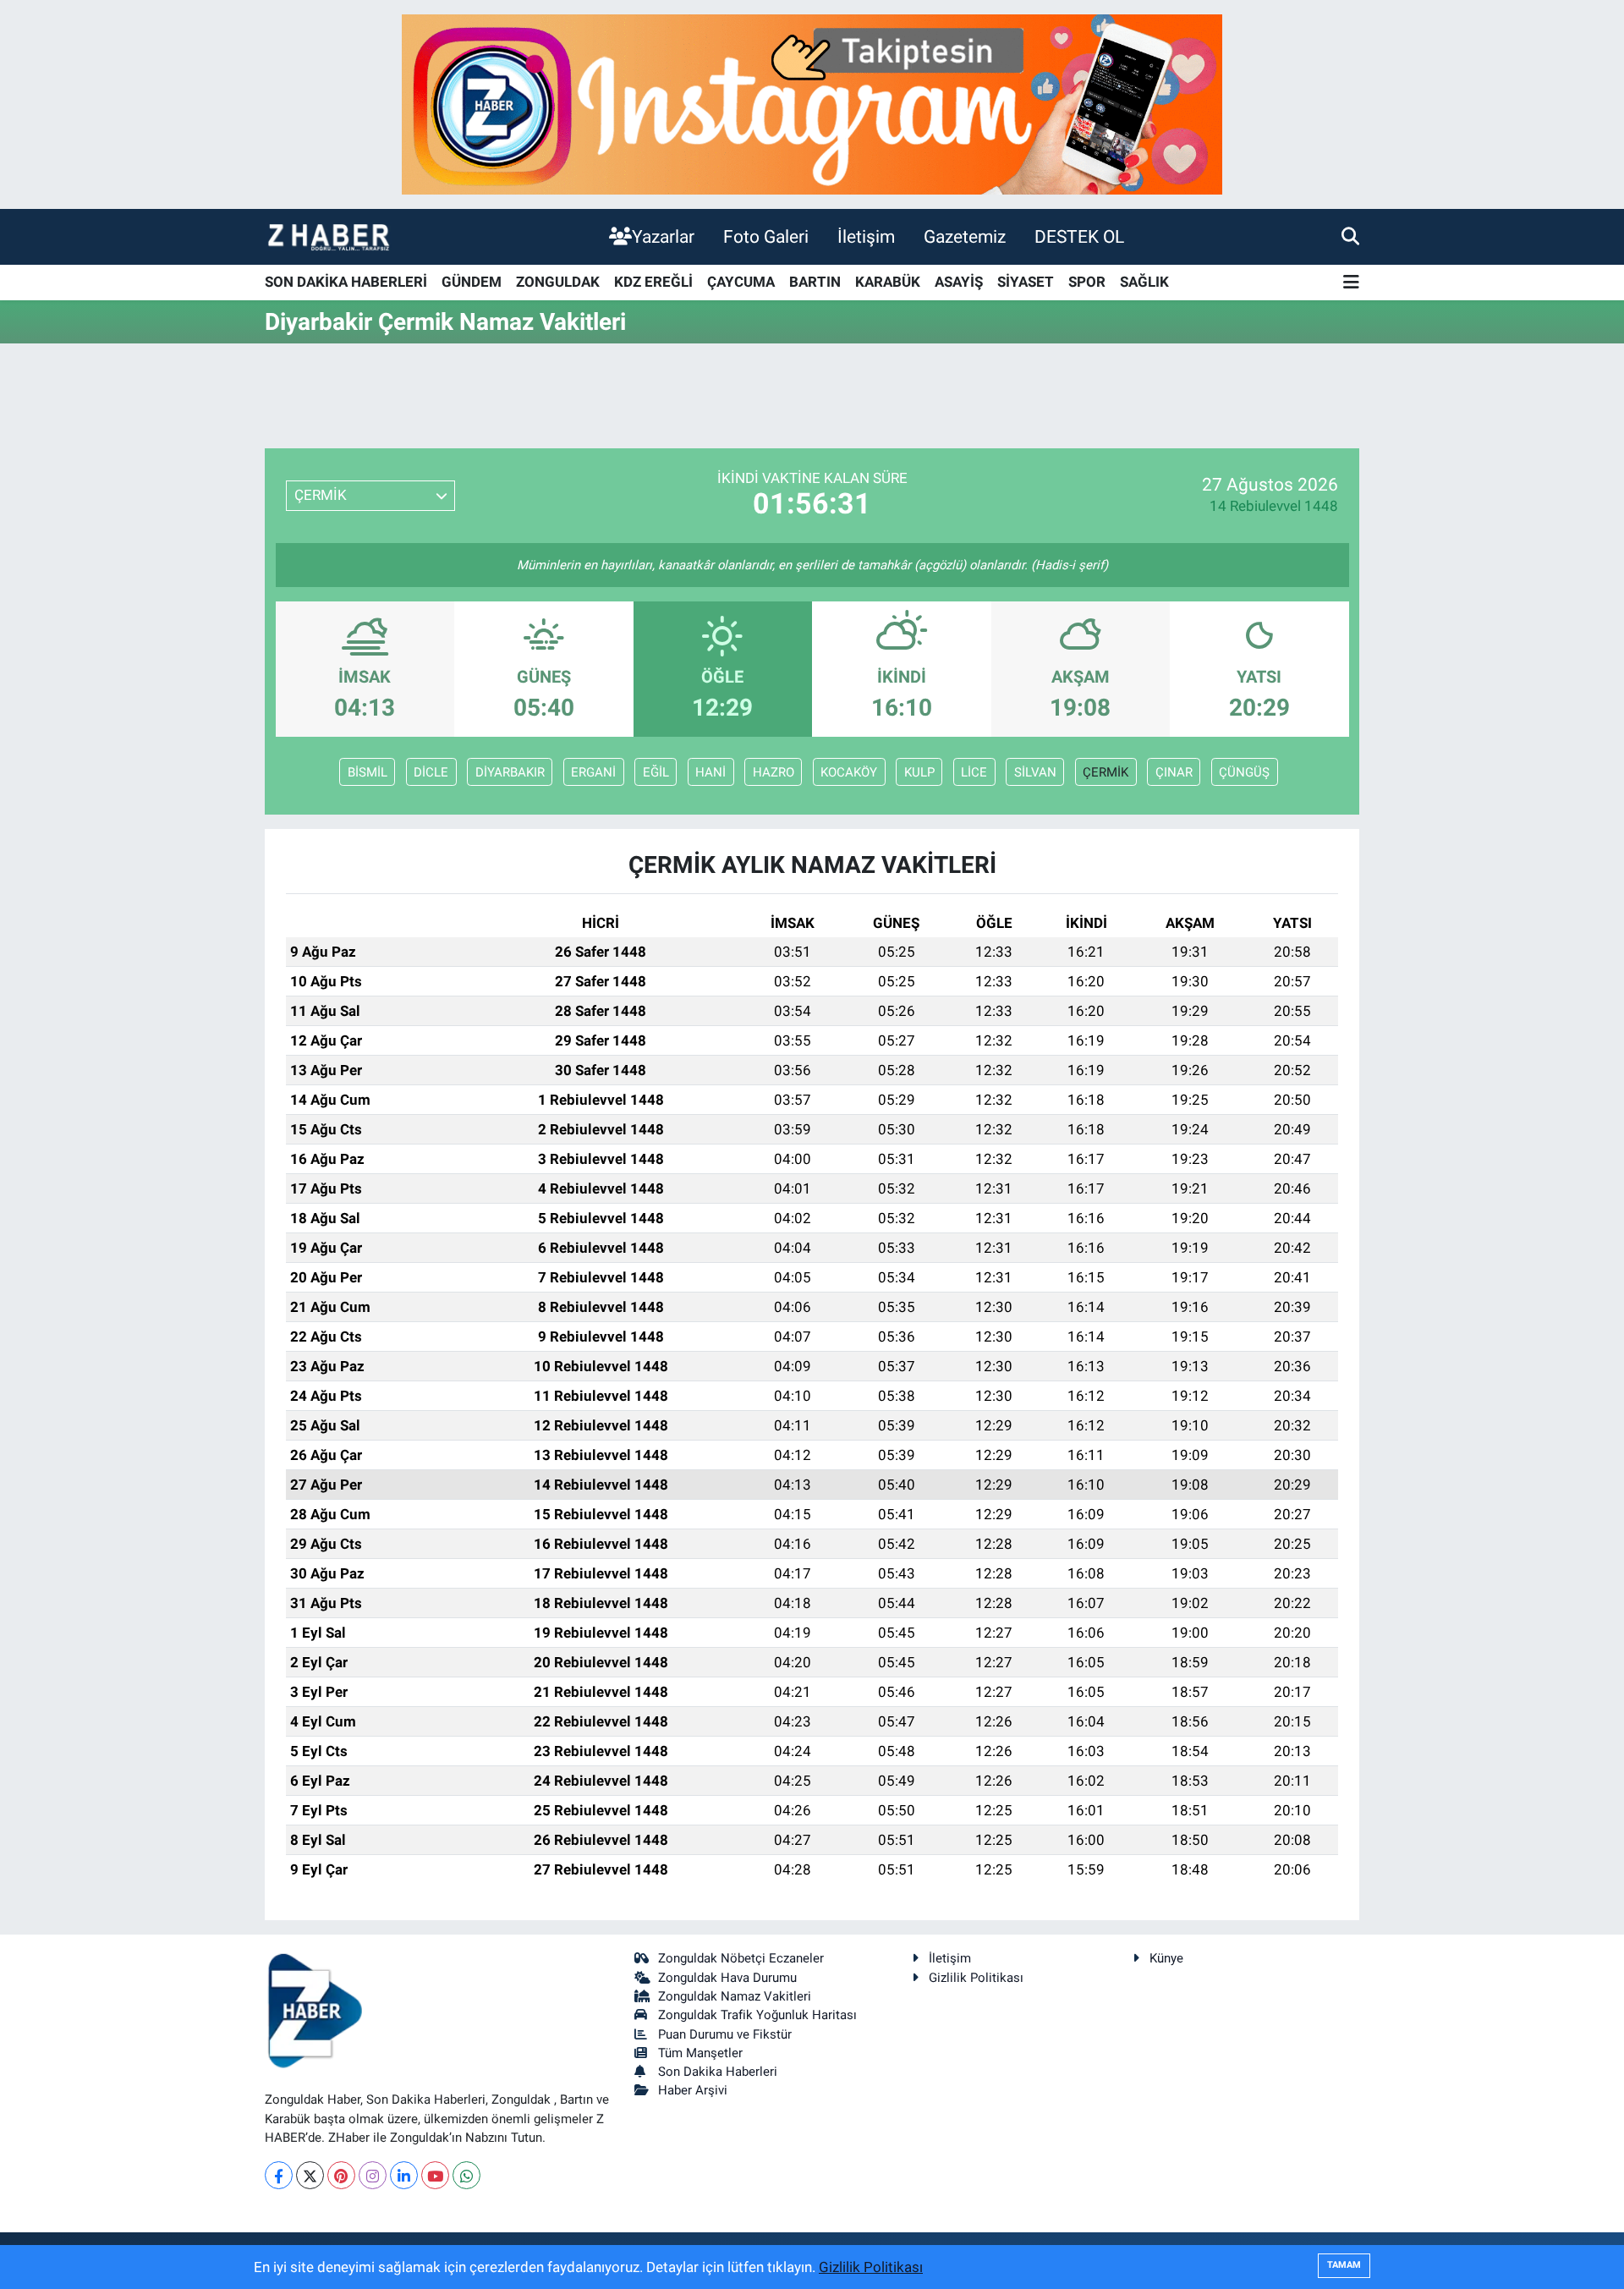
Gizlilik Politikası (976, 1978)
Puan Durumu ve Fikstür (725, 2034)
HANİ (710, 772)
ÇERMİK (1106, 772)
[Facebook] (279, 2175)
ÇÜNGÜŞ (1244, 772)
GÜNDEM (472, 282)
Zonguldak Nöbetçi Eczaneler (741, 1958)
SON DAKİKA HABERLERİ (346, 282)
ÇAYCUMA (741, 282)
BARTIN (815, 282)
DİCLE (431, 772)
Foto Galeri (766, 236)
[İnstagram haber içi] (812, 103)
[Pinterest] (341, 2175)
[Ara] (1350, 236)
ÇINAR (1174, 772)
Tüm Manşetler (700, 2053)
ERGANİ (593, 772)
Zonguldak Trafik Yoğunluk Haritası (757, 2015)
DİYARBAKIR (510, 772)
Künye (1166, 1958)
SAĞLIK (1144, 282)
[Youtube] (435, 2175)
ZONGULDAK (558, 282)
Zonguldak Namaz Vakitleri (735, 1996)
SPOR (1087, 282)
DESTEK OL (1079, 236)
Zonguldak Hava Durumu (727, 1978)
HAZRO (774, 772)
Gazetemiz (965, 236)
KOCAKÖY (849, 772)
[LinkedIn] (404, 2175)
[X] (310, 2175)
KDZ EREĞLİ (653, 282)
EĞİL (656, 772)
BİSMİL (368, 772)
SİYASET (1026, 282)
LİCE (974, 772)
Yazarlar (663, 236)
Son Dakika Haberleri (718, 2072)
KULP (919, 772)
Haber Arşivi (693, 2090)
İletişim (866, 236)
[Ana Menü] (1351, 283)
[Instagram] (373, 2175)
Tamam (1344, 2265)
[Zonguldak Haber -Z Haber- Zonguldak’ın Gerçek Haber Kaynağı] (328, 236)
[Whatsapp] (466, 2175)
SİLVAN (1035, 772)
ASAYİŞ (959, 282)
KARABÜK (888, 282)
